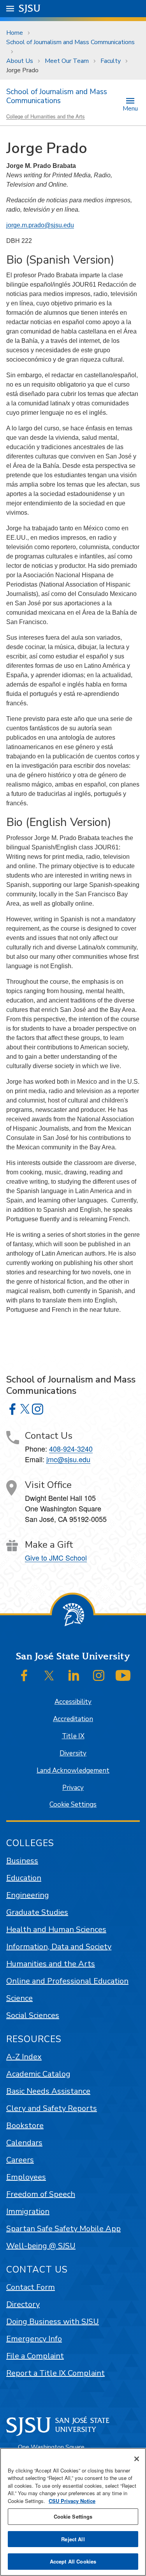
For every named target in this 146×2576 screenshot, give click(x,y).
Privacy (73, 1788)
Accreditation (73, 1719)
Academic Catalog (38, 2074)
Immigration (28, 2211)
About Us (20, 61)
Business (22, 1861)
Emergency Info (34, 2339)
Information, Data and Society (59, 1947)
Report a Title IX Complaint (55, 2373)
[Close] (137, 2459)
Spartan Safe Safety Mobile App (63, 2229)
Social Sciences (33, 2015)
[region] (73, 2512)
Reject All (73, 2539)
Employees (26, 2177)
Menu (130, 108)
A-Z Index (24, 2057)
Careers (20, 2160)
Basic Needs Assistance (48, 2091)
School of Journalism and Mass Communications (70, 42)
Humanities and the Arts (51, 1964)
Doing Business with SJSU (53, 2322)
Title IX (73, 1736)
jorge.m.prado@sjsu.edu (40, 225)
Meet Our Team (67, 61)
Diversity (73, 1753)
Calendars (24, 2143)
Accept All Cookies (73, 2561)
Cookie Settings (73, 1804)
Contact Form (31, 2287)
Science (19, 1998)
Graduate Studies (37, 1912)
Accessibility (73, 1702)
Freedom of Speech (41, 2194)
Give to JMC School (56, 1557)
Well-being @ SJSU (41, 2246)
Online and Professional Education (67, 1981)
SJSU (30, 8)
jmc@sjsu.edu (68, 1459)
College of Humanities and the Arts (46, 116)
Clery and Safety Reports (52, 2108)
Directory (23, 2304)
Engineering (28, 1895)
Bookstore (25, 2126)
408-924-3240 (71, 1449)
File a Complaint (35, 2356)
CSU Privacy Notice (72, 2501)
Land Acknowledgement (73, 1771)
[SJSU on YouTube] (123, 1675)
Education (24, 1878)
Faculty (111, 61)
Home (15, 33)
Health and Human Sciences (56, 1929)
